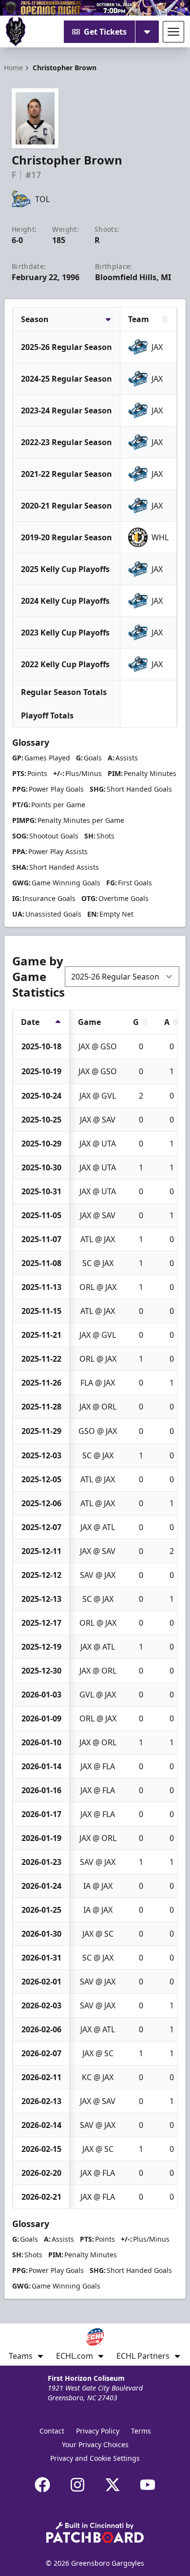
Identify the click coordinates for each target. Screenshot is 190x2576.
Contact (52, 2431)
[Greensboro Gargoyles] (16, 32)
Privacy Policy (98, 2431)
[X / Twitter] (113, 2485)
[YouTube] (148, 2485)
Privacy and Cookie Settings (95, 2458)
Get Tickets (105, 32)
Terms (141, 2431)
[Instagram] (77, 2485)
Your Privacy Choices (95, 2444)
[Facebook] (42, 2485)
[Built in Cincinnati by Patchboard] (95, 2532)
